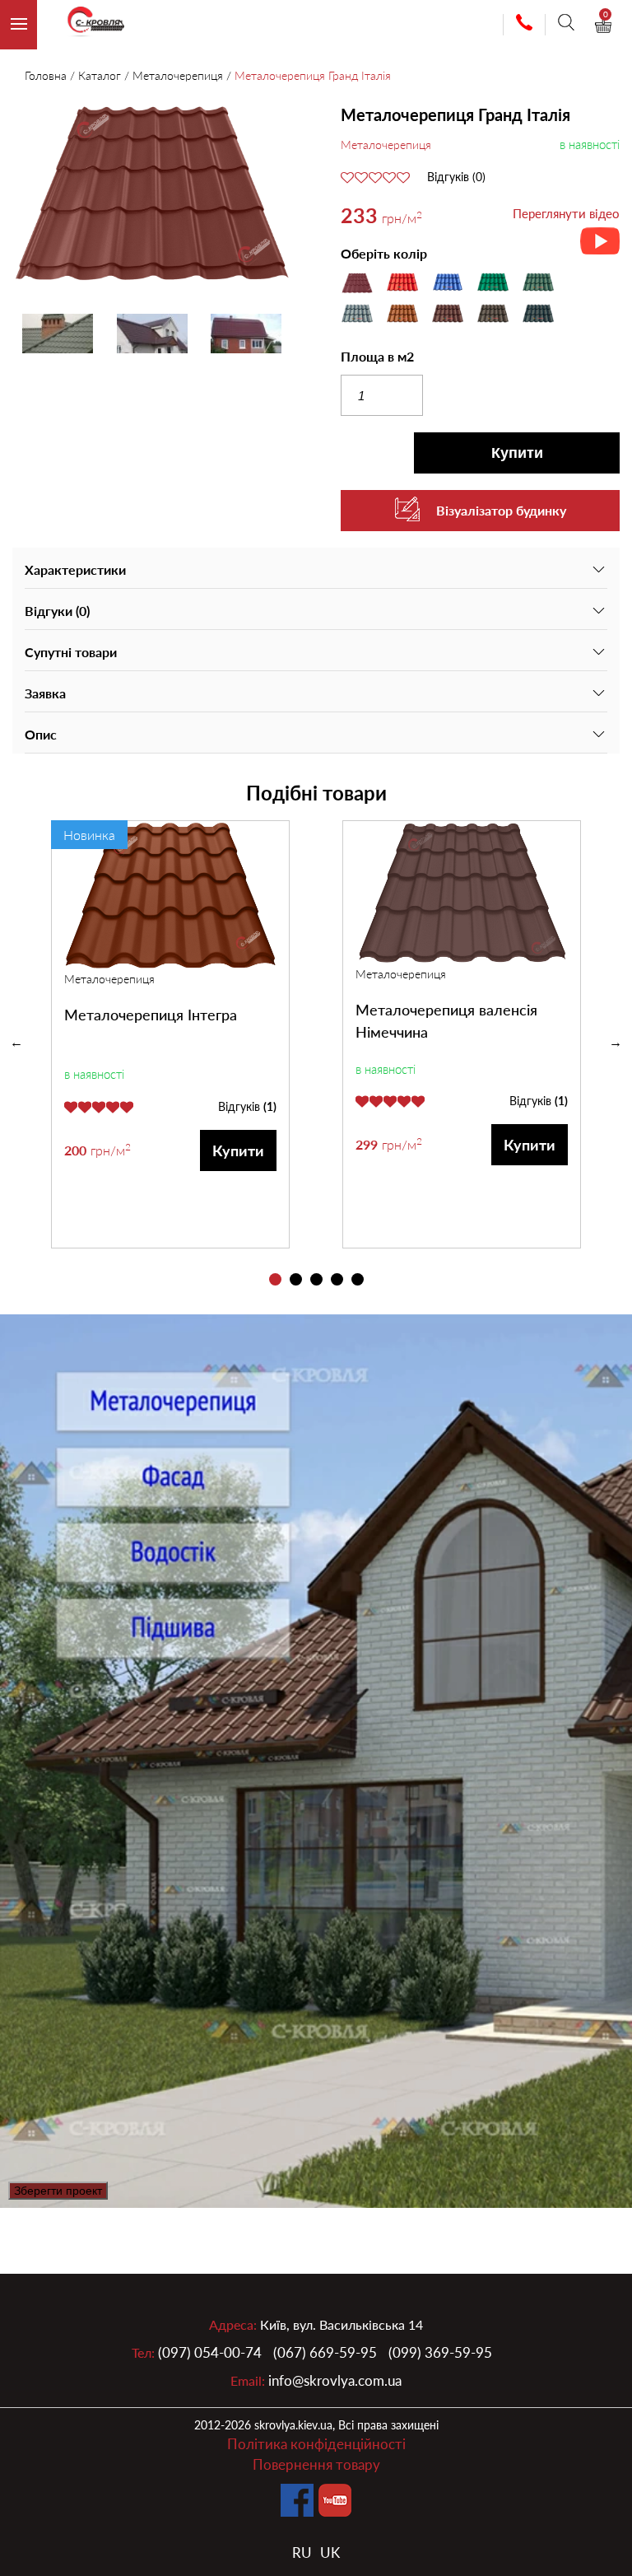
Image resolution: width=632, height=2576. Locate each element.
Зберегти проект (58, 2191)
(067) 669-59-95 (325, 2352)
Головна (46, 75)
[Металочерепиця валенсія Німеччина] (462, 893)
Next (616, 1043)
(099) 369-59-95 (440, 2352)
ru (302, 2553)
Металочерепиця (178, 75)
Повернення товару (316, 2464)
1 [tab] (275, 1279)
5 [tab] (358, 1279)
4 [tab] (337, 1279)
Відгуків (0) (456, 177)
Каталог (100, 75)
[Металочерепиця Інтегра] (170, 896)
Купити (517, 453)
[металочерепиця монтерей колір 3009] (152, 195)
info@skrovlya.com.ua (335, 2380)
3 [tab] (316, 1279)
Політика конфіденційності (316, 2444)
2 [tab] (296, 1279)
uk (330, 2553)
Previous (16, 1043)
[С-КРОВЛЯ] (89, 25)
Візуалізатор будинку (501, 510)
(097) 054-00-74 (210, 2352)
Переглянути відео (566, 213)
